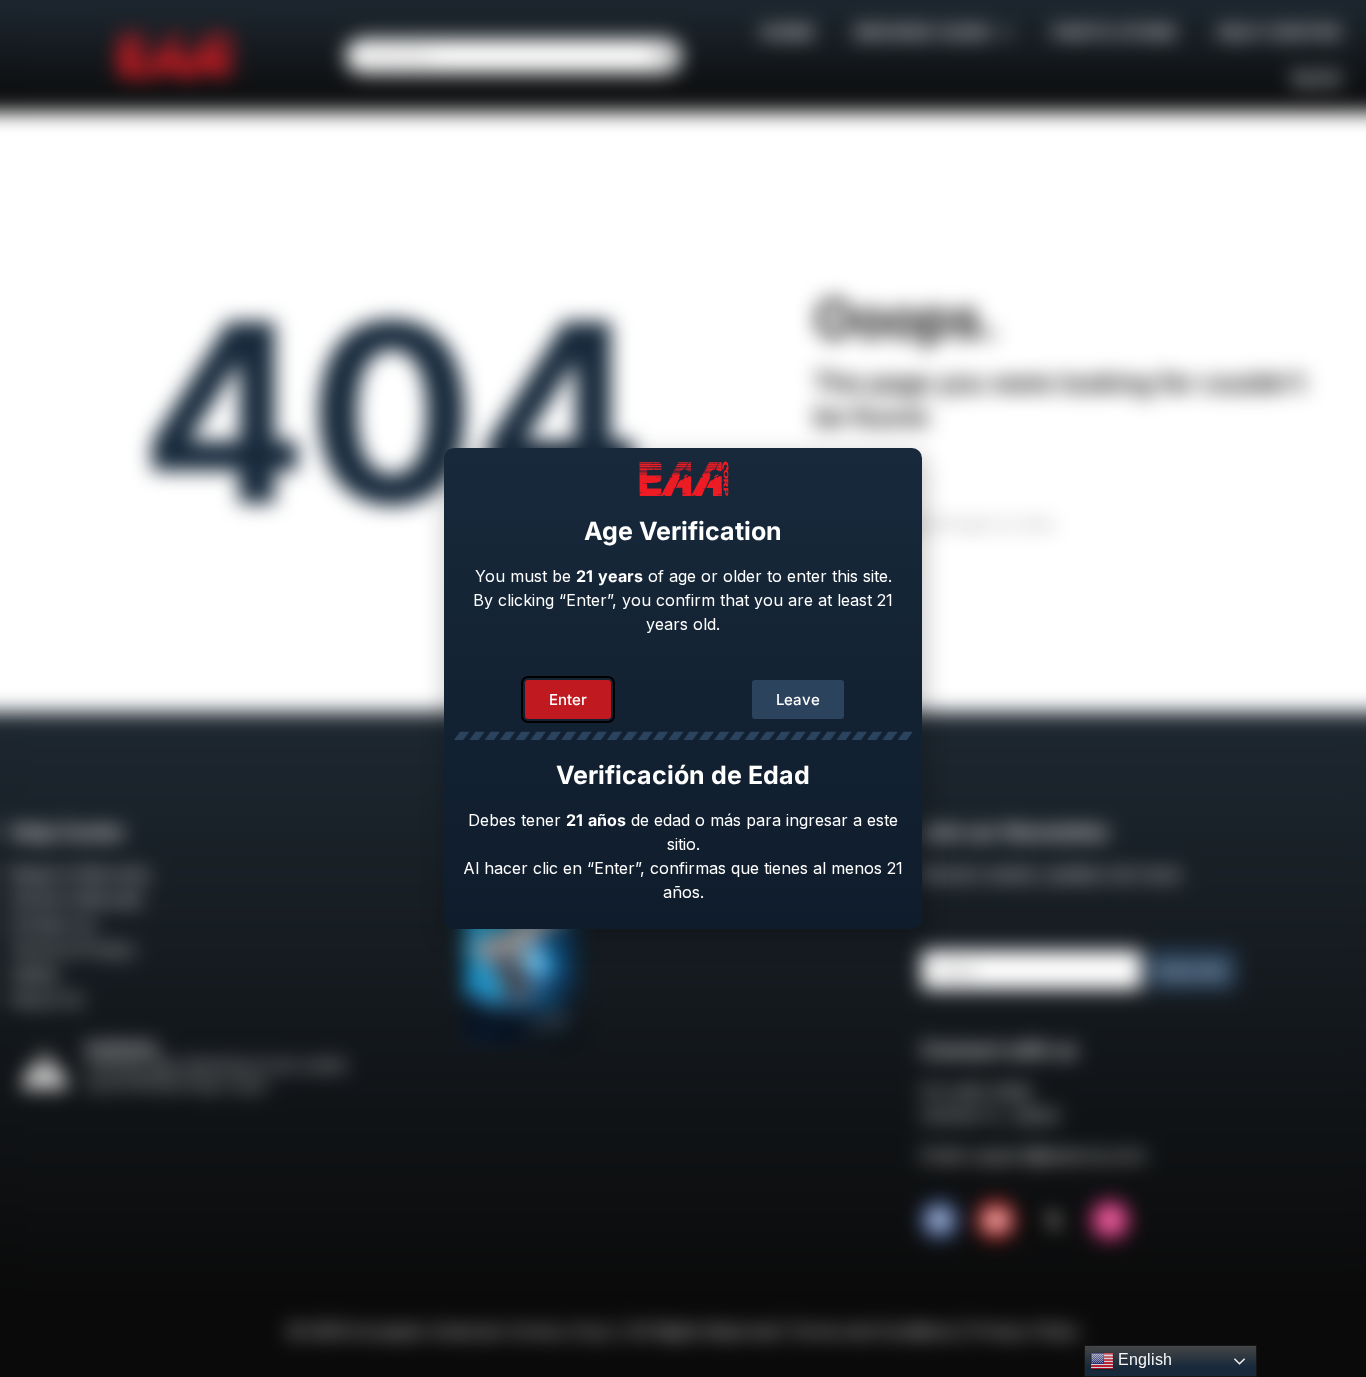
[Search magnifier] (664, 56)
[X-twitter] (1053, 1220)
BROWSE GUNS (923, 32)
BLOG (1317, 78)
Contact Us (52, 924)
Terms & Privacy (72, 949)
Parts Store (1114, 32)
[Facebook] (940, 1220)
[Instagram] (1110, 1220)
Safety (34, 974)
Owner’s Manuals (76, 899)
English (1143, 1359)
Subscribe (1191, 970)
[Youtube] (996, 1220)
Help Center (1279, 32)
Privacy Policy (1025, 1331)
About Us (46, 999)
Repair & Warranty (80, 874)
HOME (787, 32)
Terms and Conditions (873, 1331)
